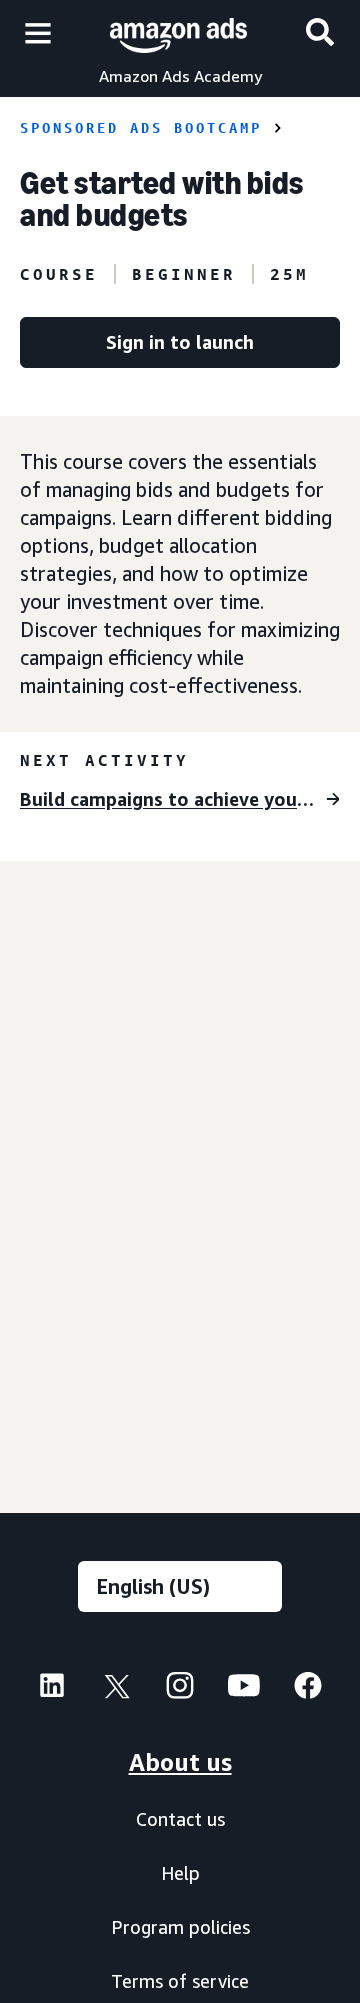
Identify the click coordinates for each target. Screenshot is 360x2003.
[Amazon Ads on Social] (244, 1690)
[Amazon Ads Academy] (178, 32)
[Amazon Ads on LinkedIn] (52, 1690)
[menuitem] (52, 1688)
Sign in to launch (180, 342)
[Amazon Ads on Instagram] (180, 1690)
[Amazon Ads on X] (116, 1690)
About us (180, 1762)
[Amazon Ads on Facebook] (308, 1690)
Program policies (180, 1927)
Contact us (180, 1819)
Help (180, 1873)
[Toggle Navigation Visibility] (38, 34)
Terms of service (180, 1981)
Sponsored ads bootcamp (141, 128)
